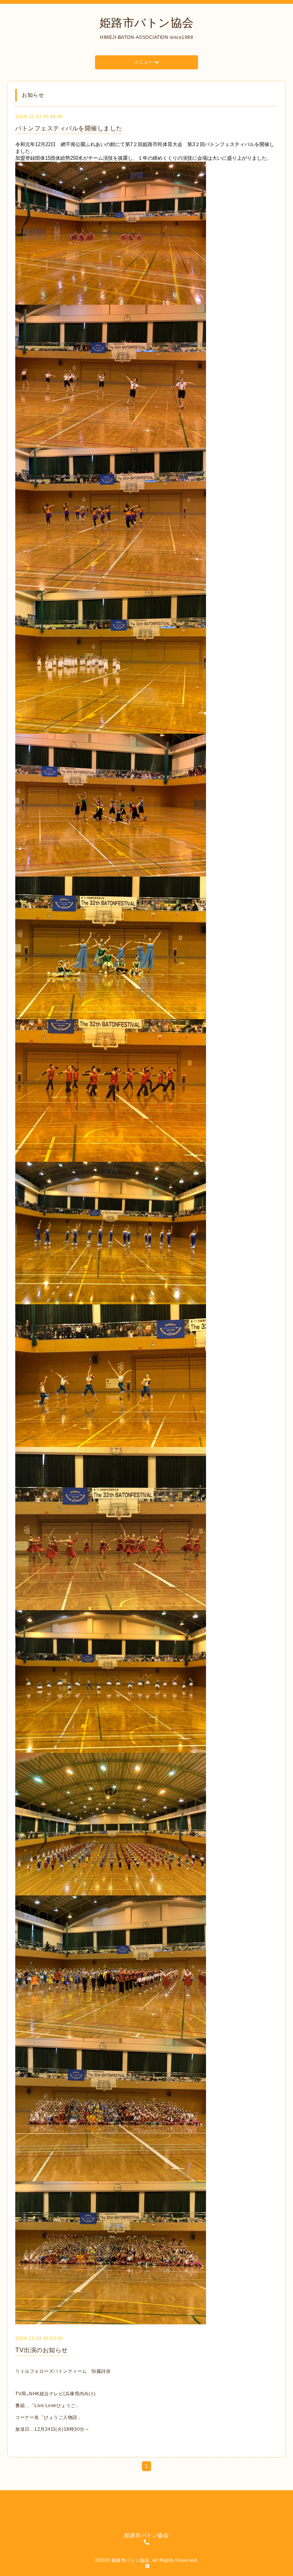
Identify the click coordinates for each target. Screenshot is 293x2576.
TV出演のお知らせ (42, 2350)
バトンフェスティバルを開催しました (69, 128)
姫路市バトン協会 (147, 23)
